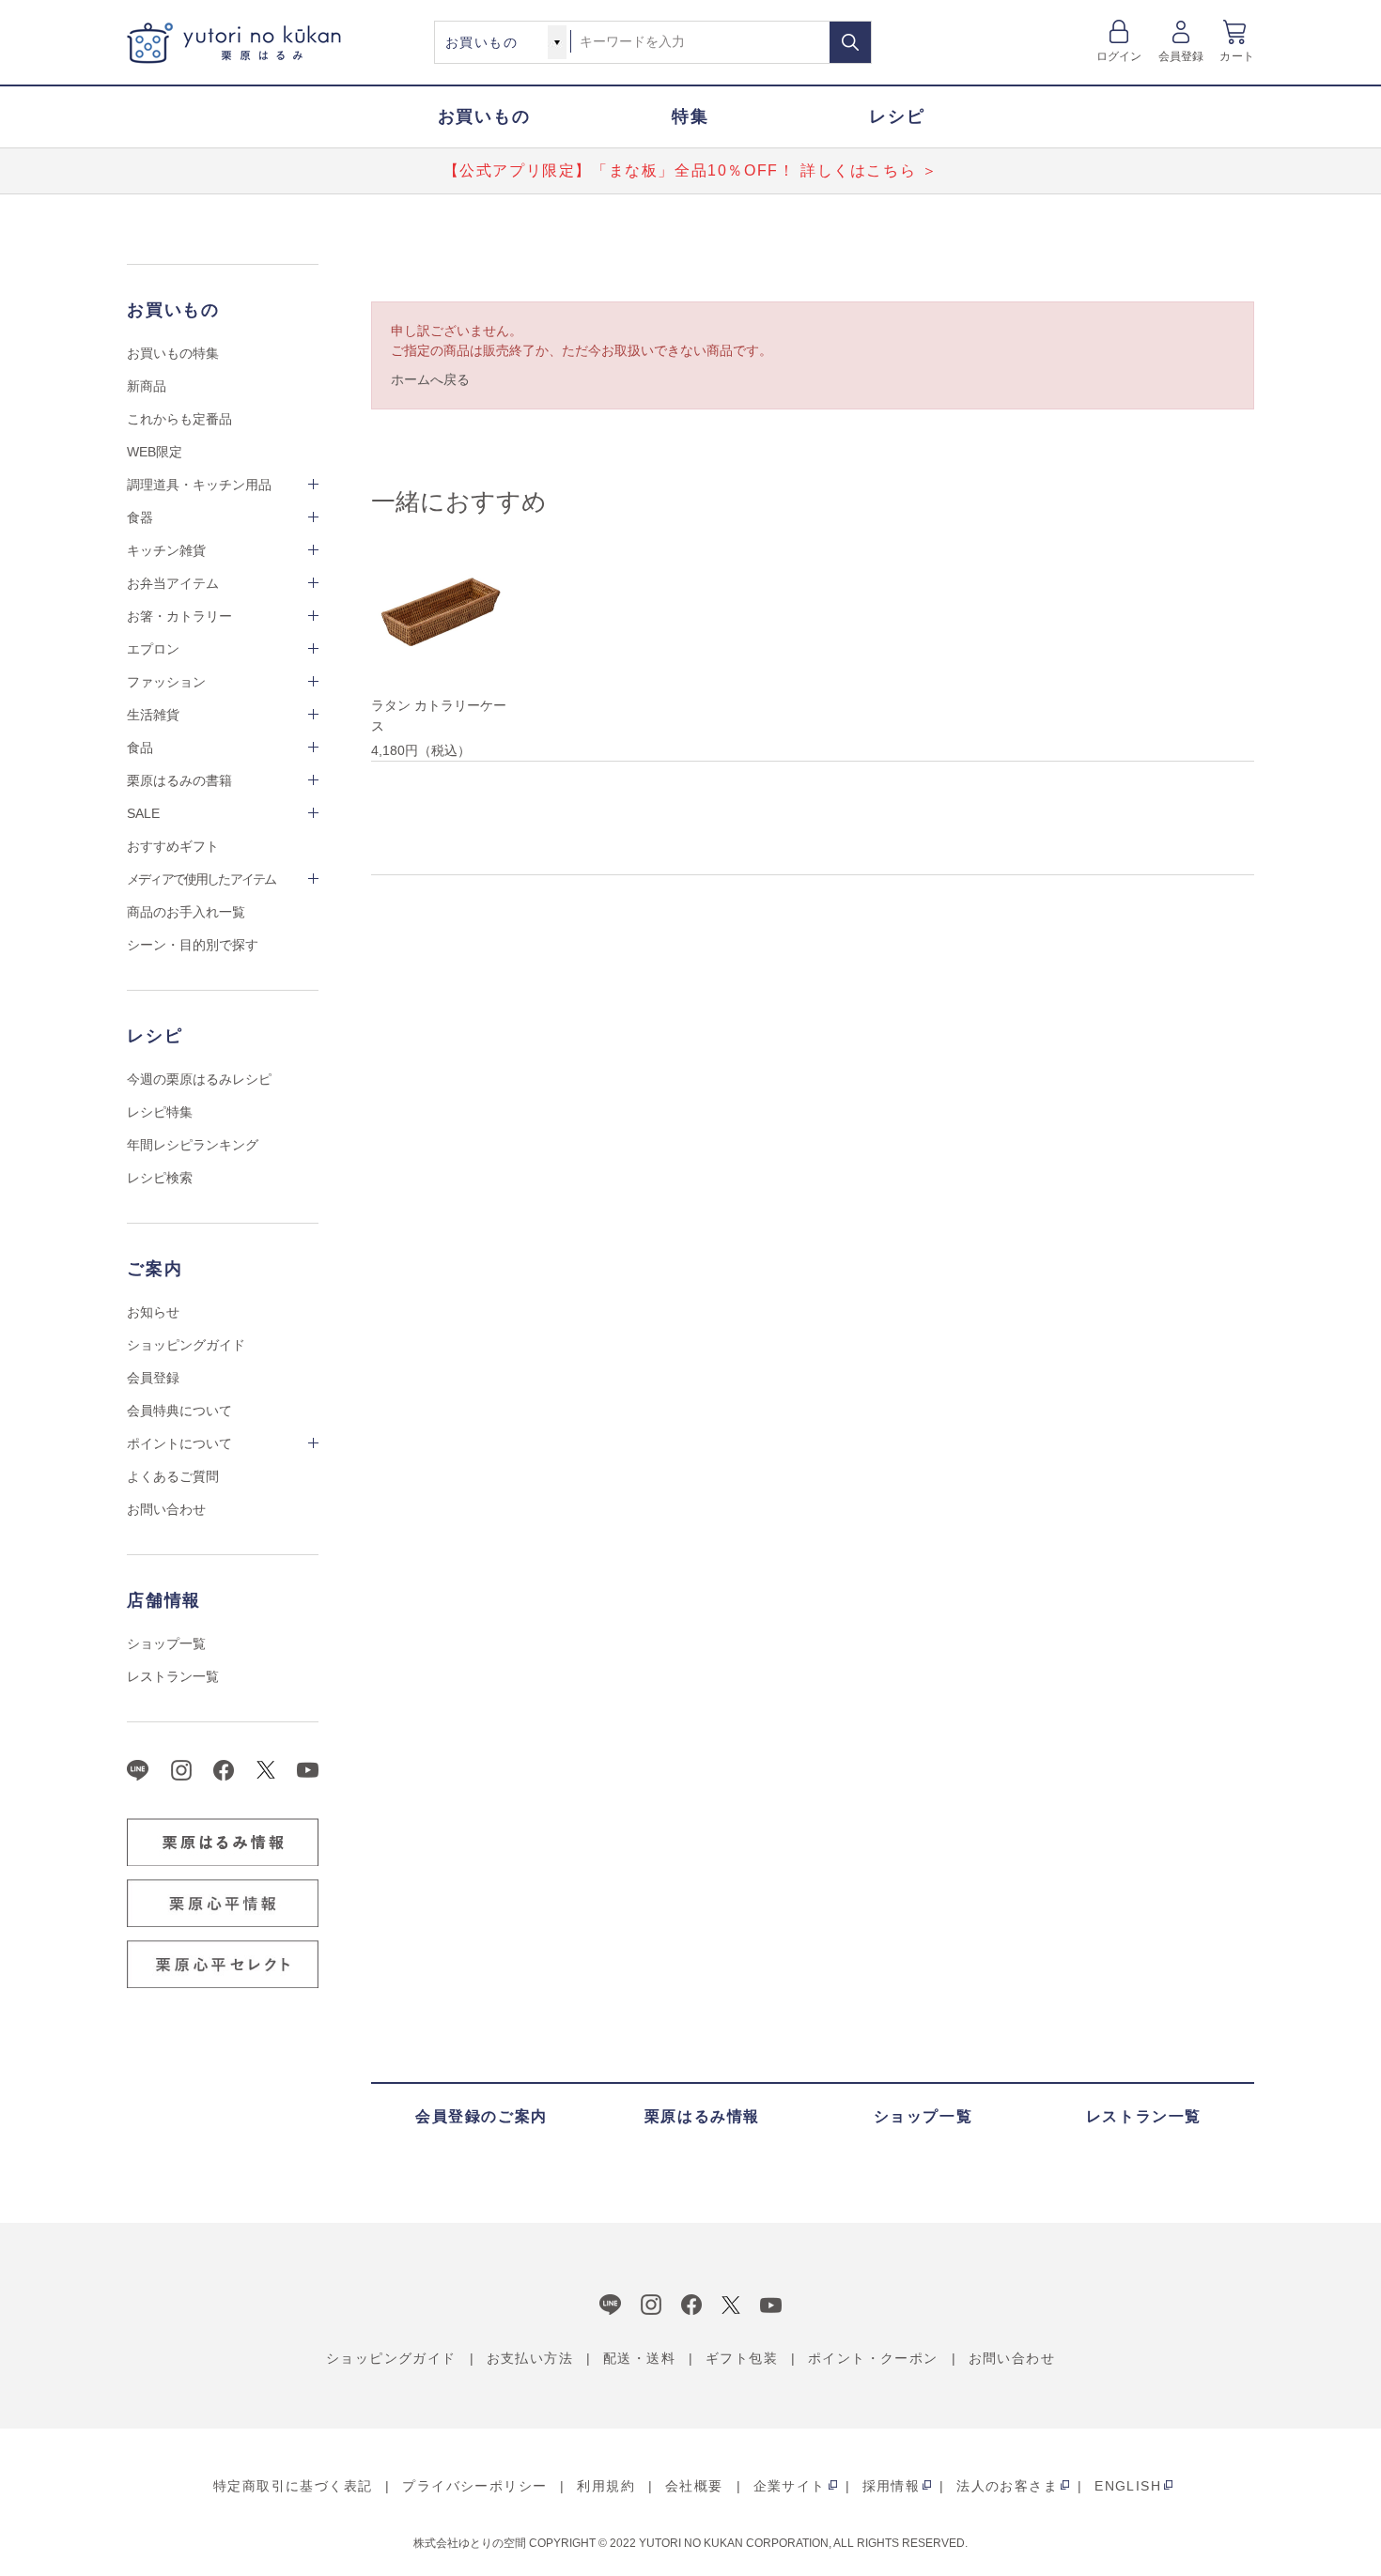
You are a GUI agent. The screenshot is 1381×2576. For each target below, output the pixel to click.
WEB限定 (155, 452)
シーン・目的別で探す (193, 945)
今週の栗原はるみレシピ (199, 1079)
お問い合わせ (166, 1509)
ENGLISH (1128, 2486)
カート (1237, 56)
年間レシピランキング (193, 1145)
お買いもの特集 (173, 353)
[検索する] (850, 42)
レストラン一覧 (173, 1676)
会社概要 (694, 2486)
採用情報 (892, 2486)
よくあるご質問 (173, 1476)
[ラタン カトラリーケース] (442, 615)
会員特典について (179, 1411)
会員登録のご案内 (481, 2116)
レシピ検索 (160, 1178)
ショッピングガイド (186, 1345)
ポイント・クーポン (873, 2358)
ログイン (1119, 56)
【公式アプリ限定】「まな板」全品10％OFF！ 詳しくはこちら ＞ (691, 170)
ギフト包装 (742, 2358)
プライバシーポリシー (474, 2486)
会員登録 (1181, 56)
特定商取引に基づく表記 (293, 2486)
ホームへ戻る (430, 379)
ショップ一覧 (166, 1643)
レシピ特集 (160, 1112)
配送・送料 (639, 2358)
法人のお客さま (1007, 2486)
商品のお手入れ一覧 (186, 912)
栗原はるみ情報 (702, 2116)
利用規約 (606, 2486)
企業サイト (790, 2486)
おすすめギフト (173, 846)
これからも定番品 (179, 419)
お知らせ (153, 1312)
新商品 (147, 386)
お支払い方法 (530, 2358)
